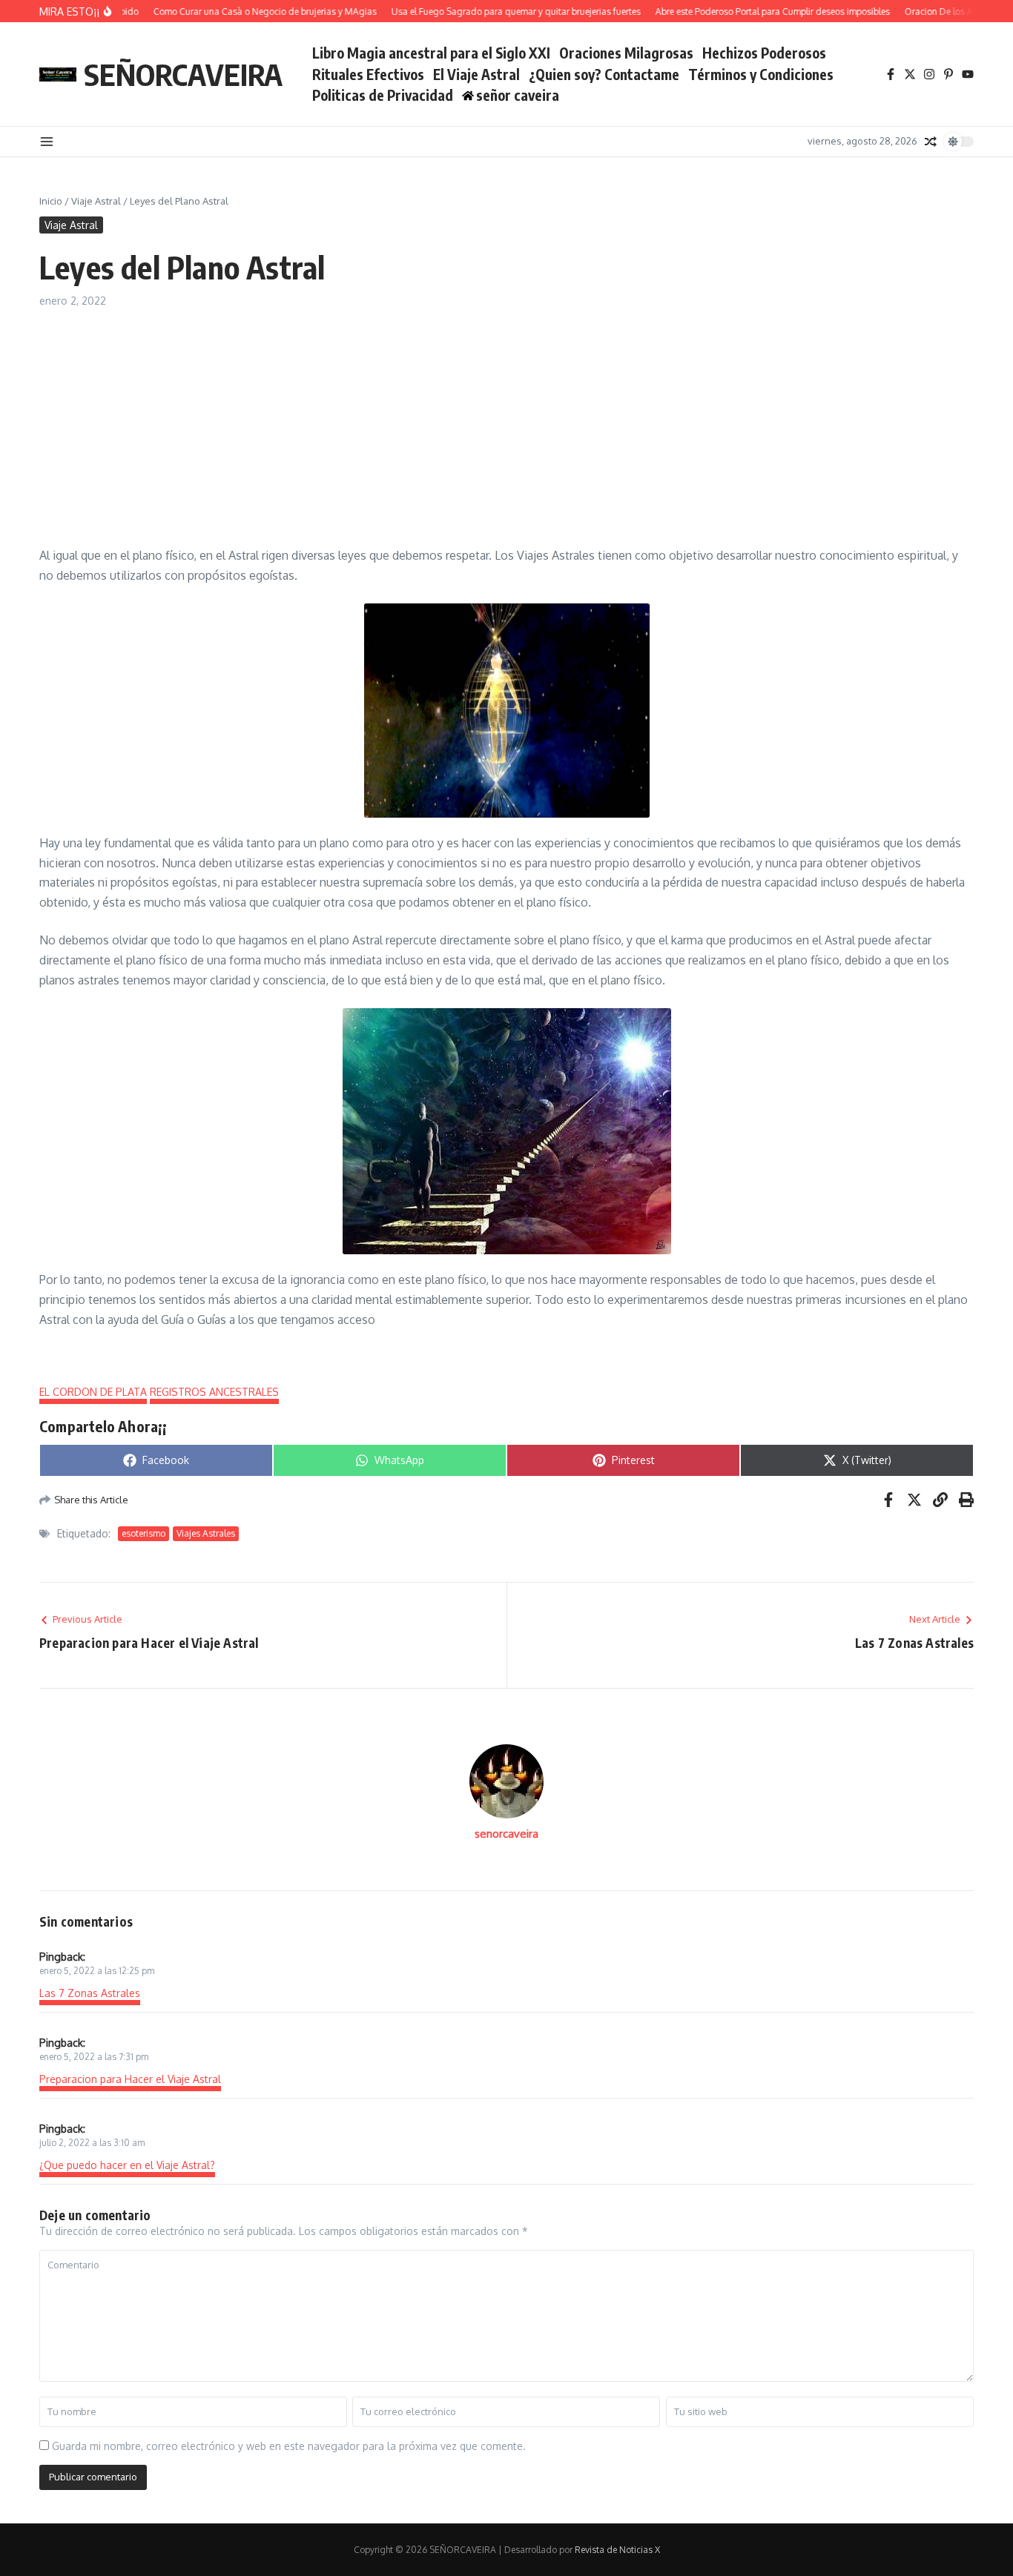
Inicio (51, 201)
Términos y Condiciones (761, 74)
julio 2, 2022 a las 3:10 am (92, 2143)
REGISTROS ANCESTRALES (214, 1392)
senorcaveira (506, 1834)
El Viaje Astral (476, 74)
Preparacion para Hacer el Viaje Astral (130, 2079)
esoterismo (143, 1533)
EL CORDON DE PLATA (93, 1392)
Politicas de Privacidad (383, 95)
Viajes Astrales (206, 1533)
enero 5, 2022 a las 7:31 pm (94, 2057)
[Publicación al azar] (931, 142)
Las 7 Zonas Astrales (90, 1993)
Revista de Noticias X (617, 2550)
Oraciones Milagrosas (626, 53)
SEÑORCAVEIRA (183, 74)
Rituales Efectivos (368, 74)
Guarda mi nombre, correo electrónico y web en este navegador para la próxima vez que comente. (289, 2446)
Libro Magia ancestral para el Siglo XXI (431, 53)
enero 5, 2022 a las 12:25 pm (97, 1971)
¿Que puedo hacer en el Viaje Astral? (127, 2165)
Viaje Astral (96, 201)
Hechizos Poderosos (764, 53)
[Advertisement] (506, 420)
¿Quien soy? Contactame (604, 74)
